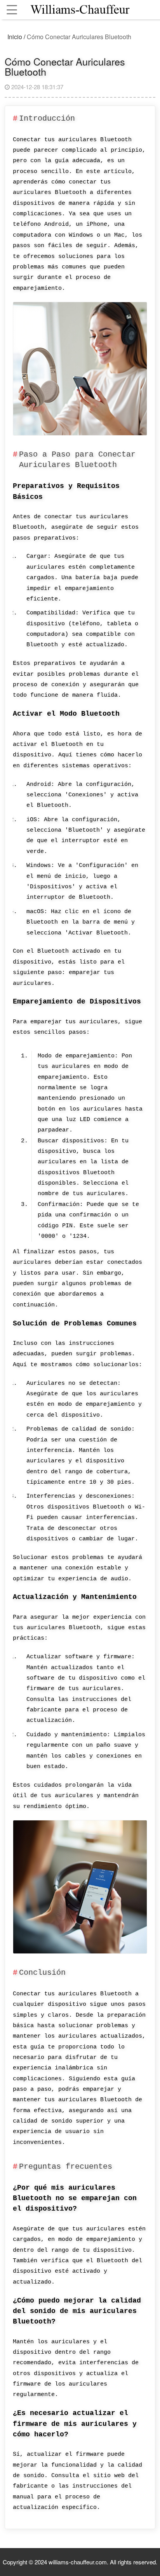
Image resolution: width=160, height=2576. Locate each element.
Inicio (15, 37)
